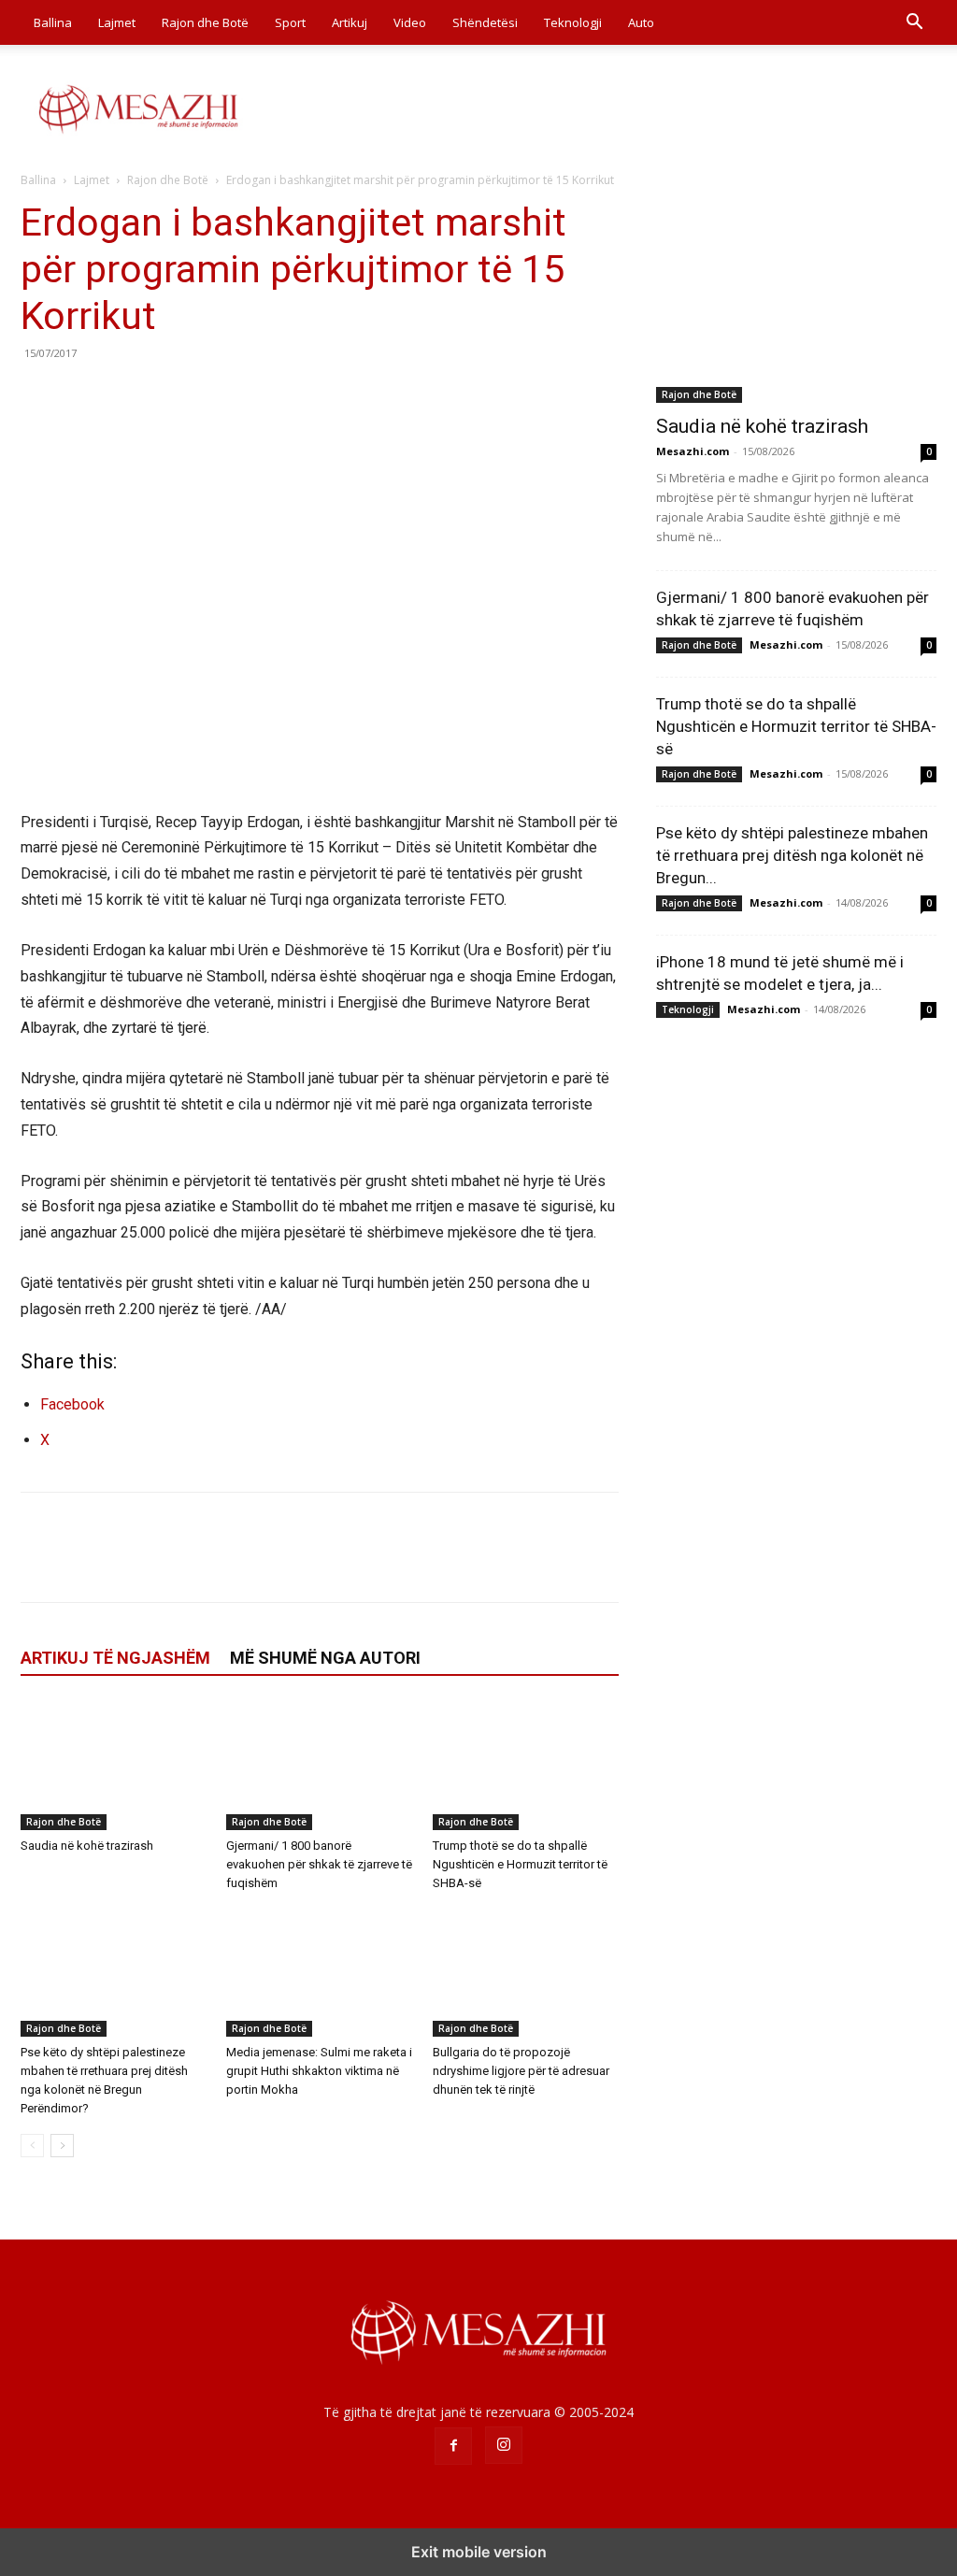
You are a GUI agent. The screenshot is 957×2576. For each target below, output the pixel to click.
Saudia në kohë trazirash (87, 1846)
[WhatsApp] (168, 395)
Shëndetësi (485, 22)
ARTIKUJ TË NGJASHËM (115, 1658)
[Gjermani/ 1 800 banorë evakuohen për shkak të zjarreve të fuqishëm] (319, 1765)
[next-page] (62, 2146)
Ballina (53, 22)
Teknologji (573, 22)
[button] (914, 24)
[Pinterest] (125, 395)
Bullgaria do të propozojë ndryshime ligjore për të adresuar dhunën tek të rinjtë (521, 2071)
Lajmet (117, 22)
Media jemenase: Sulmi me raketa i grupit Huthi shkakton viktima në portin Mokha (319, 2071)
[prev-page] (32, 2146)
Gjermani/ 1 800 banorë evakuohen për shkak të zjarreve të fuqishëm (319, 1864)
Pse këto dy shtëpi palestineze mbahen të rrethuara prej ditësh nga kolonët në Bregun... (792, 855)
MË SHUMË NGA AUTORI (325, 1658)
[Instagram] (504, 2445)
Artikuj (350, 22)
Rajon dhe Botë (205, 22)
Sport (290, 22)
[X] (82, 395)
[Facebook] (39, 395)
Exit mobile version (479, 2552)
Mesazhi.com (693, 451)
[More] (212, 395)
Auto (641, 22)
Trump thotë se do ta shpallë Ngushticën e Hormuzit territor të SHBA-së (520, 1864)
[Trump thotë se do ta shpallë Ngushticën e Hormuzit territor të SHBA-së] (526, 1765)
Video (410, 22)
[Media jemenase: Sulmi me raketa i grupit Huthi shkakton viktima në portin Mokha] (319, 1973)
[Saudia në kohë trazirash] (114, 1765)
